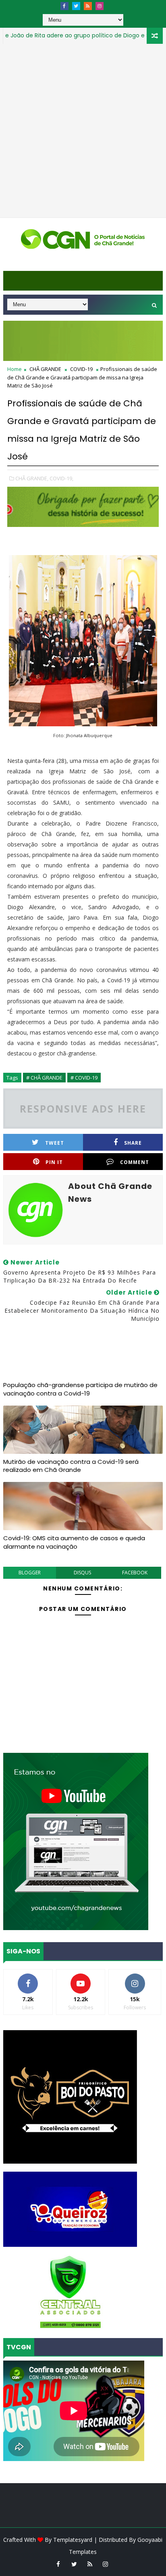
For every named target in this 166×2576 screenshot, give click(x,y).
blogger (30, 1573)
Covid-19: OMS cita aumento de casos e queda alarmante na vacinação (74, 1542)
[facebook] (64, 6)
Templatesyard (73, 2540)
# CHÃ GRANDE (44, 1078)
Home (15, 369)
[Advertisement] (83, 131)
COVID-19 (81, 369)
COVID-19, (61, 478)
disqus (82, 1573)
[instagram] (100, 6)
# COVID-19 (84, 1078)
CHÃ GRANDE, (32, 478)
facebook (135, 1573)
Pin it (54, 1162)
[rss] (88, 6)
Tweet (55, 1143)
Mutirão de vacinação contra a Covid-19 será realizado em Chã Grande (71, 1466)
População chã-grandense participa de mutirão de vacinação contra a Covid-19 (80, 1389)
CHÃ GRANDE (45, 369)
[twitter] (76, 6)
